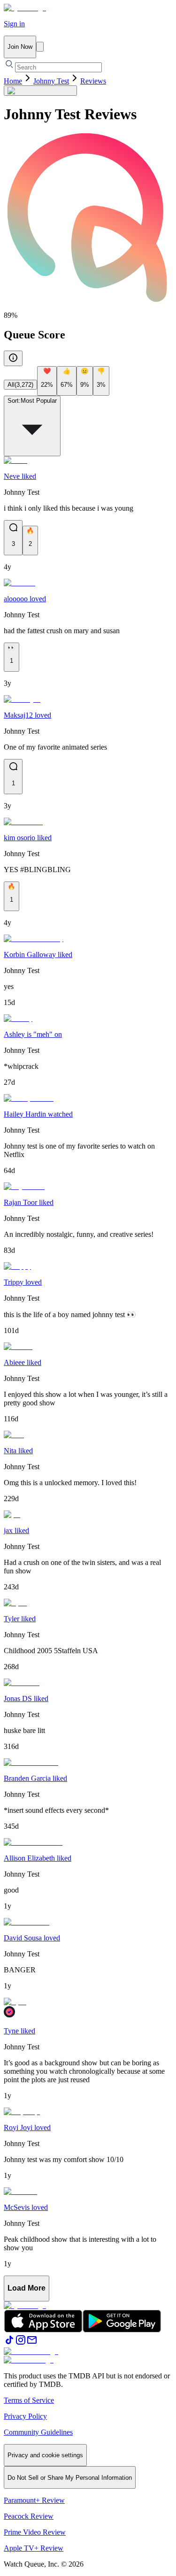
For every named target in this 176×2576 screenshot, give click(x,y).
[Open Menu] (40, 47)
